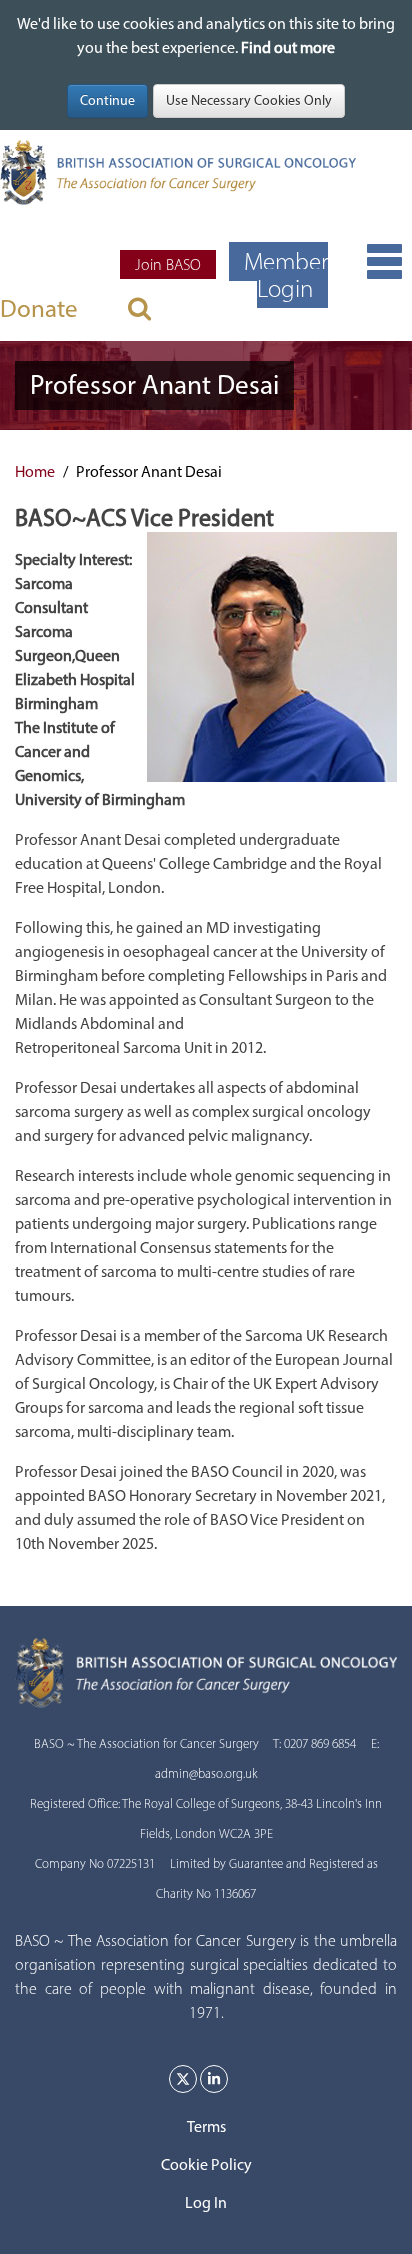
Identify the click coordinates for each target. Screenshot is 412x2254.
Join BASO (168, 264)
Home (35, 471)
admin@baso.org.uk (206, 1773)
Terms (206, 2126)
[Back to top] (376, 2218)
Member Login (286, 275)
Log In (206, 2202)
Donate (39, 308)
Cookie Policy (206, 2164)
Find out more (288, 47)
